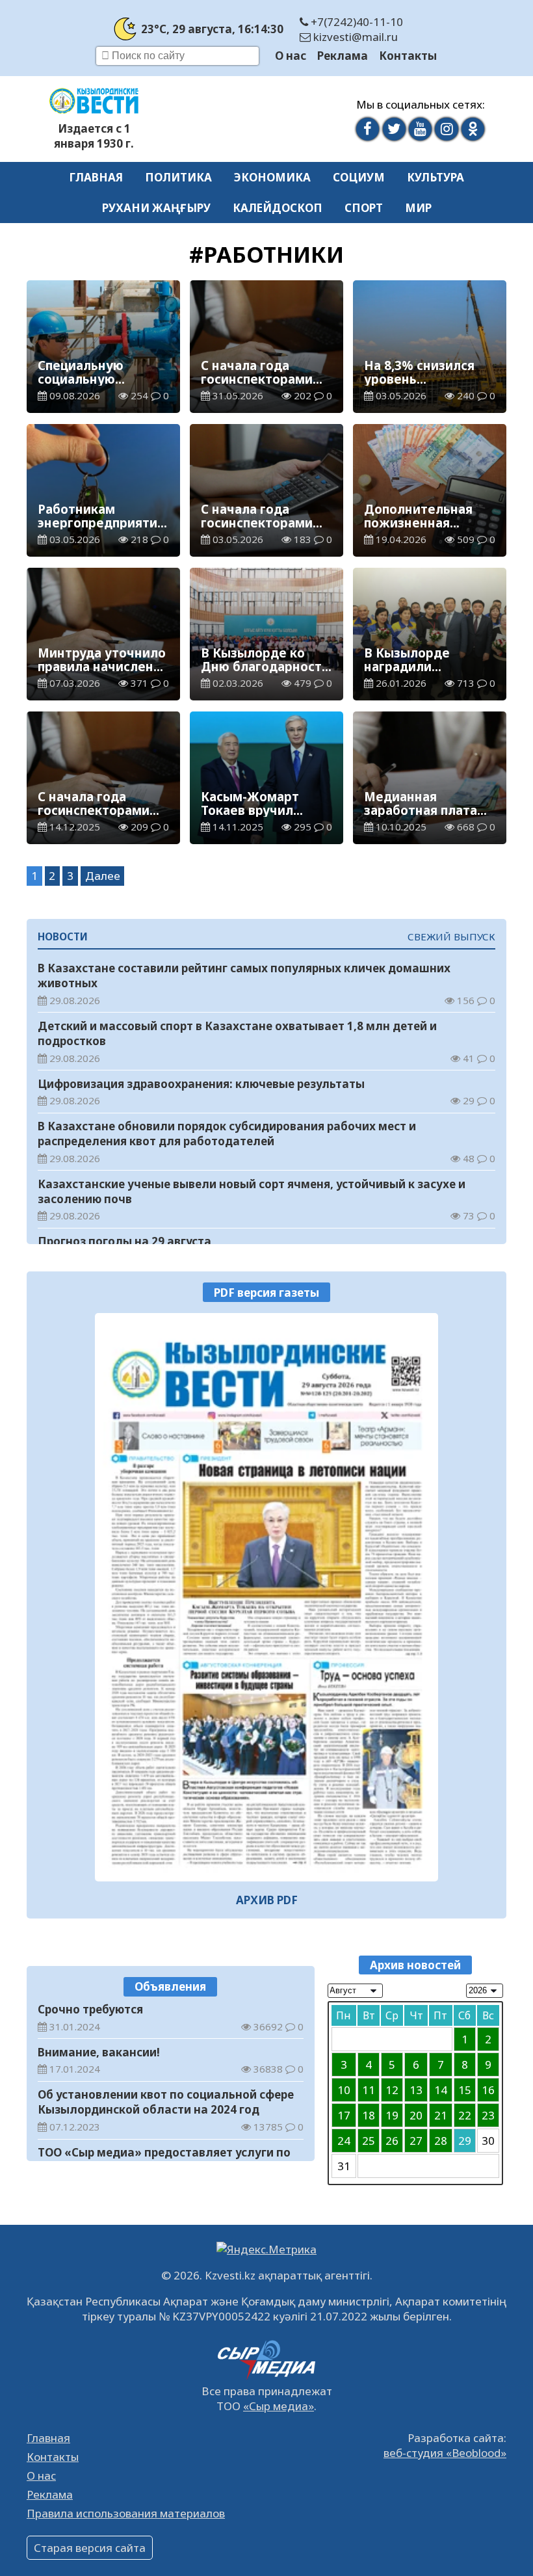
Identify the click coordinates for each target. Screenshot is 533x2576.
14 (441, 2090)
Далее (103, 876)
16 (488, 2090)
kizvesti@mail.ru (354, 37)
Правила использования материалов (126, 2513)
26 (392, 2141)
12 (392, 2090)
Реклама (343, 56)
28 (441, 2141)
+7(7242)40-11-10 (356, 22)
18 (369, 2115)
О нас (291, 56)
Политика (178, 177)
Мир (418, 208)
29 (465, 2141)
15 (465, 2090)
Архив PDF (267, 1900)
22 (465, 2115)
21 (441, 2115)
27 (416, 2141)
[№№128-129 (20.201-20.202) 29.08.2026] (266, 1597)
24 (344, 2141)
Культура (435, 177)
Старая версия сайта (90, 2548)
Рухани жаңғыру (156, 208)
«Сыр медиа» (279, 2406)
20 (416, 2115)
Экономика (272, 177)
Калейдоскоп (278, 208)
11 (369, 2090)
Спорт (364, 208)
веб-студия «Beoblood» (445, 2453)
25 (369, 2141)
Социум (359, 177)
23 (488, 2115)
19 (392, 2115)
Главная (96, 177)
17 (344, 2115)
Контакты (408, 56)
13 (416, 2090)
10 (344, 2090)
